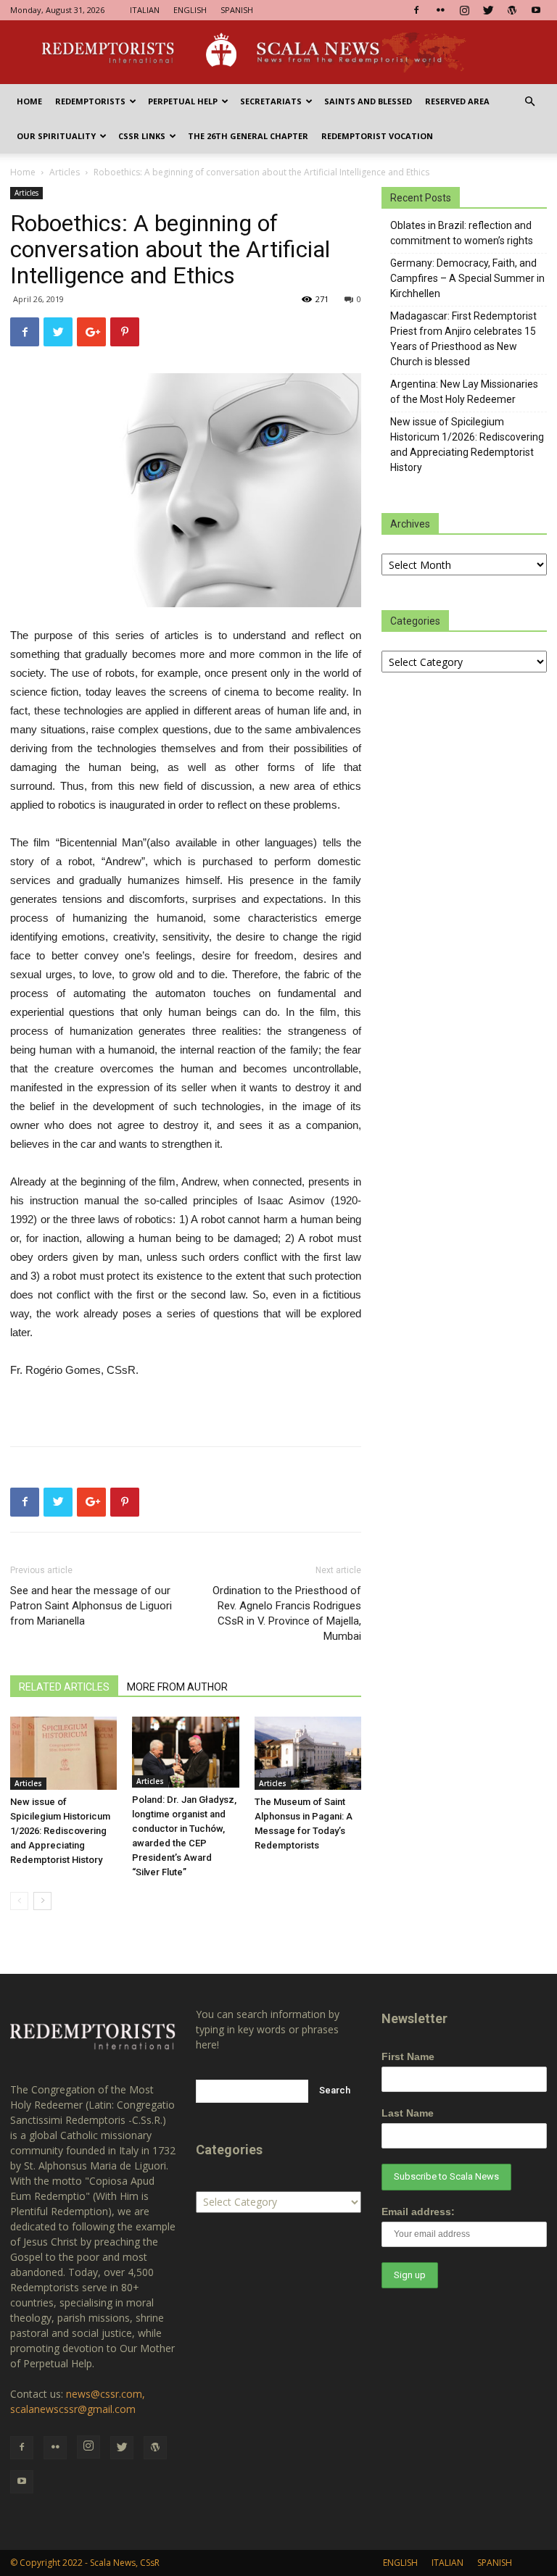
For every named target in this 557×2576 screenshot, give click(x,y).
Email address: (418, 2212)
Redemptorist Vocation (377, 136)
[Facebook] (416, 10)
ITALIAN (145, 10)
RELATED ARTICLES (64, 1687)
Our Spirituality (56, 136)
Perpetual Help (183, 101)
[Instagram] (464, 10)
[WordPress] (512, 10)
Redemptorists (90, 101)
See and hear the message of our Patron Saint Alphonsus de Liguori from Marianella (91, 1606)
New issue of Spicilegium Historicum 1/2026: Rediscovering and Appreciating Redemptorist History (60, 1831)
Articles (65, 172)
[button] (529, 102)
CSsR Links (142, 136)
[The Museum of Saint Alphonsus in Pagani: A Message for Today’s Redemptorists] (308, 1753)
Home (29, 101)
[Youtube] (536, 10)
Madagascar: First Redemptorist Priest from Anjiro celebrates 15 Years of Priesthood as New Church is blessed (463, 339)
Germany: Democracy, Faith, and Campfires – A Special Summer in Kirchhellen (467, 278)
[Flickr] (440, 10)
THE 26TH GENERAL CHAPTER (248, 136)
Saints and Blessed (368, 101)
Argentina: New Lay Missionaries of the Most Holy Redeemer (464, 392)
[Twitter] (488, 10)
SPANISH (237, 10)
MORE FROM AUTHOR (177, 1687)
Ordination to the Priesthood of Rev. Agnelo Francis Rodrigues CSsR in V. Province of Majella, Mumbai (287, 1613)
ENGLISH (190, 10)
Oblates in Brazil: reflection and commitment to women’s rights (462, 233)
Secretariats (271, 101)
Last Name (408, 2113)
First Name (408, 2056)
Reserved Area (457, 101)
